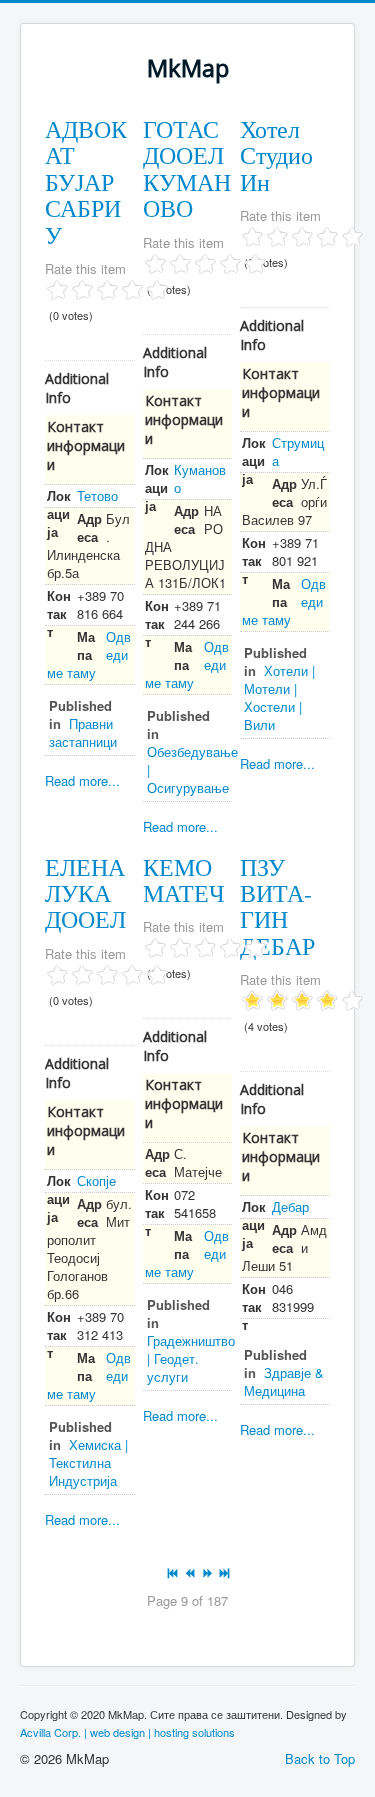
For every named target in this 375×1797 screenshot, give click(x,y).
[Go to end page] (225, 1573)
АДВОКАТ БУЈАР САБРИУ (86, 182)
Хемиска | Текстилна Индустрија (88, 1462)
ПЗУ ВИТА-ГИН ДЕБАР (277, 906)
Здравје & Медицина (284, 1381)
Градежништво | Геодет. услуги (191, 1358)
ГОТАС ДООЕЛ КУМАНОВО (187, 168)
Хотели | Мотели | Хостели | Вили (279, 697)
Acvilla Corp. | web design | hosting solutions (127, 1732)
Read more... (82, 780)
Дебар (290, 1206)
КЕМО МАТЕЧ (184, 880)
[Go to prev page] (191, 1573)
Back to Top (320, 1758)
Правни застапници (83, 732)
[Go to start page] (174, 1573)
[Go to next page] (208, 1573)
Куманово (200, 478)
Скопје (96, 1180)
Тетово (97, 495)
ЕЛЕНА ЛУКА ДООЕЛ (85, 893)
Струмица (298, 451)
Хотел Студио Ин (276, 155)
